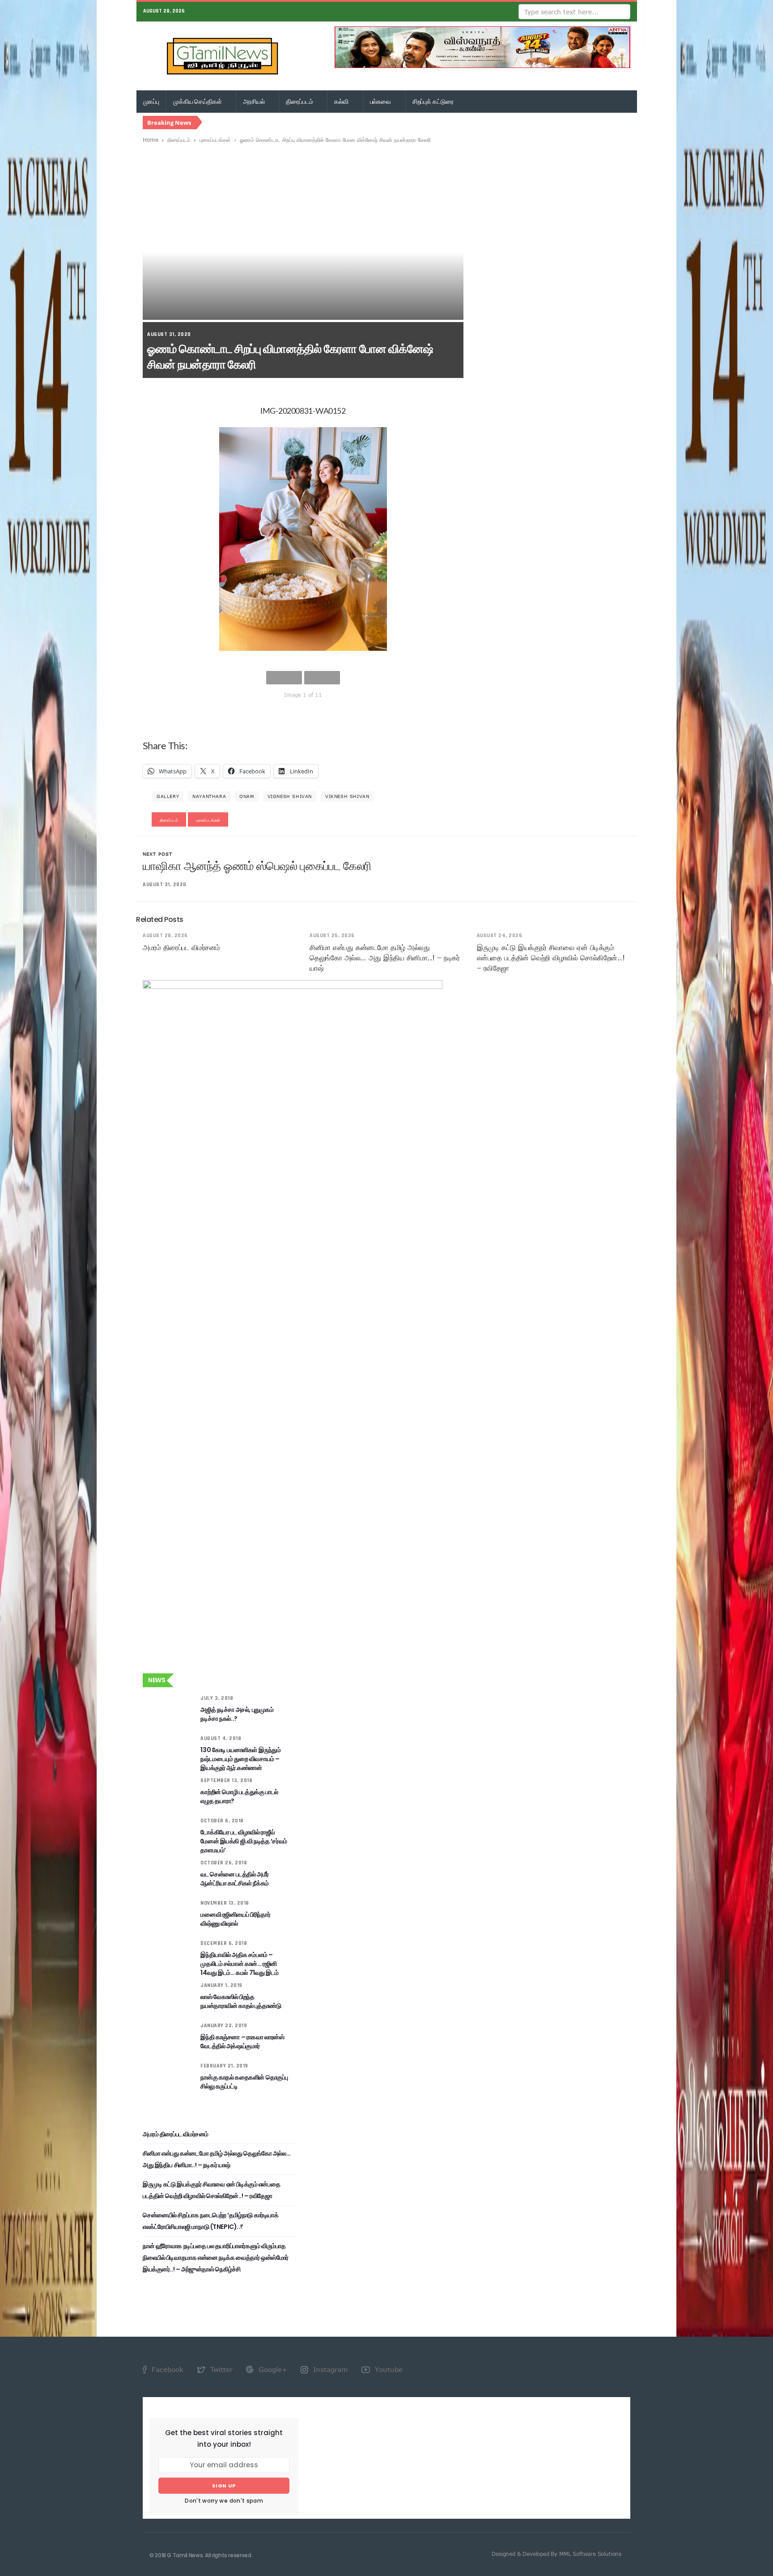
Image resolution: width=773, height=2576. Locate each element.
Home (151, 140)
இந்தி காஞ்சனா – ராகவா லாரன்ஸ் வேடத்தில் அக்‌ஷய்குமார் (242, 2041)
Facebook (166, 2369)
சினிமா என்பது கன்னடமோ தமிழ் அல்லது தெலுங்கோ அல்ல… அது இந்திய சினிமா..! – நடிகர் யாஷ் (384, 958)
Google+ (272, 2369)
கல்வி (342, 102)
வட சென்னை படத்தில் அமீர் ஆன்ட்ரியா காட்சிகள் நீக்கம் (234, 1879)
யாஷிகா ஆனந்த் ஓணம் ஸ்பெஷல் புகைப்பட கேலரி (257, 866)
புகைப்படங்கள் (215, 140)
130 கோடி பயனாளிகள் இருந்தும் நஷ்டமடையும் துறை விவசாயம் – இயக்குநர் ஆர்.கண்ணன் (240, 1759)
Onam (246, 796)
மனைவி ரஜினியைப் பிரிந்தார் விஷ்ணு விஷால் (235, 1919)
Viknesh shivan (347, 796)
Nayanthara (209, 796)
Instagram (329, 2369)
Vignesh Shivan (290, 796)
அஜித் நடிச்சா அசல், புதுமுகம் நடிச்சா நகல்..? (237, 1714)
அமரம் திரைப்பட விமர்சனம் (181, 947)
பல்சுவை (381, 102)
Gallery (168, 796)
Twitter (220, 2369)
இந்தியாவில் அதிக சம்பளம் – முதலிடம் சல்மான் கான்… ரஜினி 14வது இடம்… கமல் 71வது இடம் (239, 1964)
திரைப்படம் (300, 102)
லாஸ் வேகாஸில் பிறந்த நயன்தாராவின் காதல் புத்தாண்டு (241, 2001)
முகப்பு (151, 102)
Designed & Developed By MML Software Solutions (556, 2554)
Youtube (388, 2369)
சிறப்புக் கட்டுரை (433, 102)
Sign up (224, 2486)
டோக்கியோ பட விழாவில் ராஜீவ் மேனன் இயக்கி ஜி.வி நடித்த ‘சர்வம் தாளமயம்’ (244, 1841)
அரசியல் (254, 102)
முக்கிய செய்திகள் (198, 102)
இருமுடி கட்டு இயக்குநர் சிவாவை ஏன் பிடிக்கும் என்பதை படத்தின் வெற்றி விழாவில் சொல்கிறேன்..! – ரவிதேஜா (551, 958)
